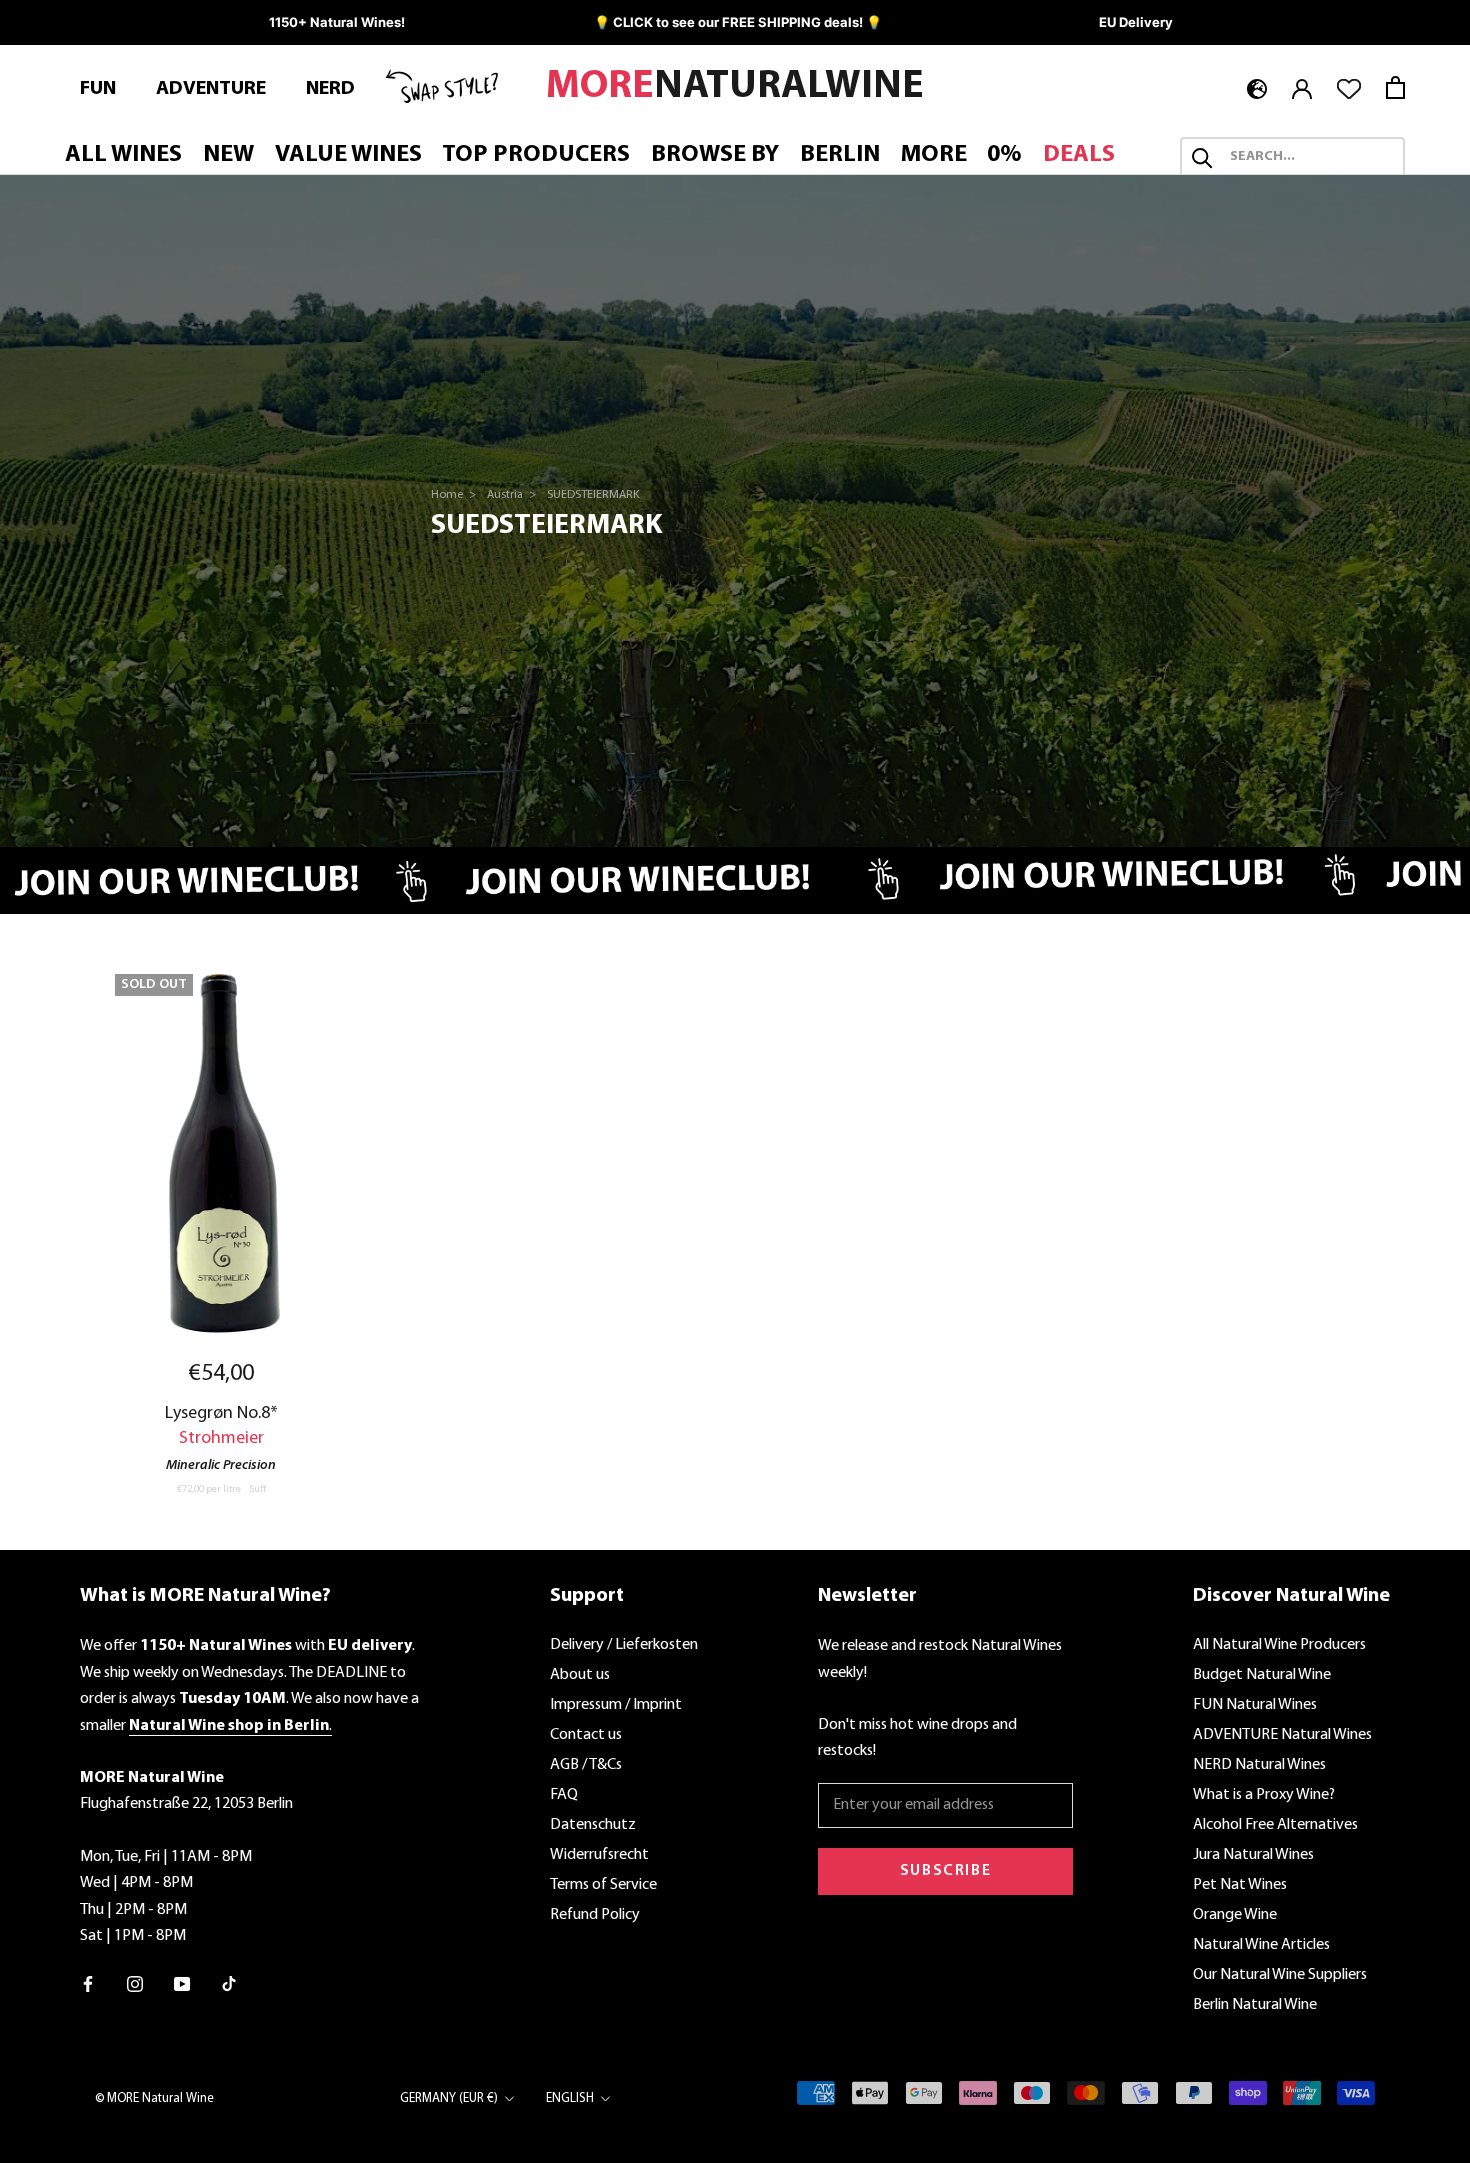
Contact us (586, 1735)
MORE (934, 156)
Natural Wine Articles (1261, 1945)
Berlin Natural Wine (1255, 2005)
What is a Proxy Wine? (1264, 1795)
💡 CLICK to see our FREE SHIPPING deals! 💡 (738, 22)
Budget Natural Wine (1262, 1675)
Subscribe (945, 1871)
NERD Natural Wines (1259, 1765)
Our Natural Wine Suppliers (1280, 1975)
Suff (257, 1489)
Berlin (840, 156)
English (570, 2098)
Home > (455, 495)
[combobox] (1310, 158)
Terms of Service (603, 1885)
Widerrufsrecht (599, 1855)
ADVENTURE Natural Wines (1282, 1735)
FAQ (564, 1795)
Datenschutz (593, 1825)
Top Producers (536, 156)
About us (580, 1675)
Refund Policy (595, 1915)
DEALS (1079, 156)
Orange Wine (1235, 1915)
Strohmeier (221, 1438)
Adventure (211, 89)
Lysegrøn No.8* (221, 1413)
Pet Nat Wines (1240, 1885)
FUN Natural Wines (1255, 1705)
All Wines (123, 156)
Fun (98, 89)
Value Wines (348, 156)
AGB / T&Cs (586, 1765)
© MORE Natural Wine (154, 2098)
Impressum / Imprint (616, 1705)
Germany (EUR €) (449, 2098)
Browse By (715, 156)
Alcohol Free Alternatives (1275, 1825)
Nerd (330, 89)
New (228, 156)
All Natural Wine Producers (1279, 1645)
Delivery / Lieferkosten (624, 1645)
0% (1004, 156)
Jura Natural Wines (1253, 1855)
